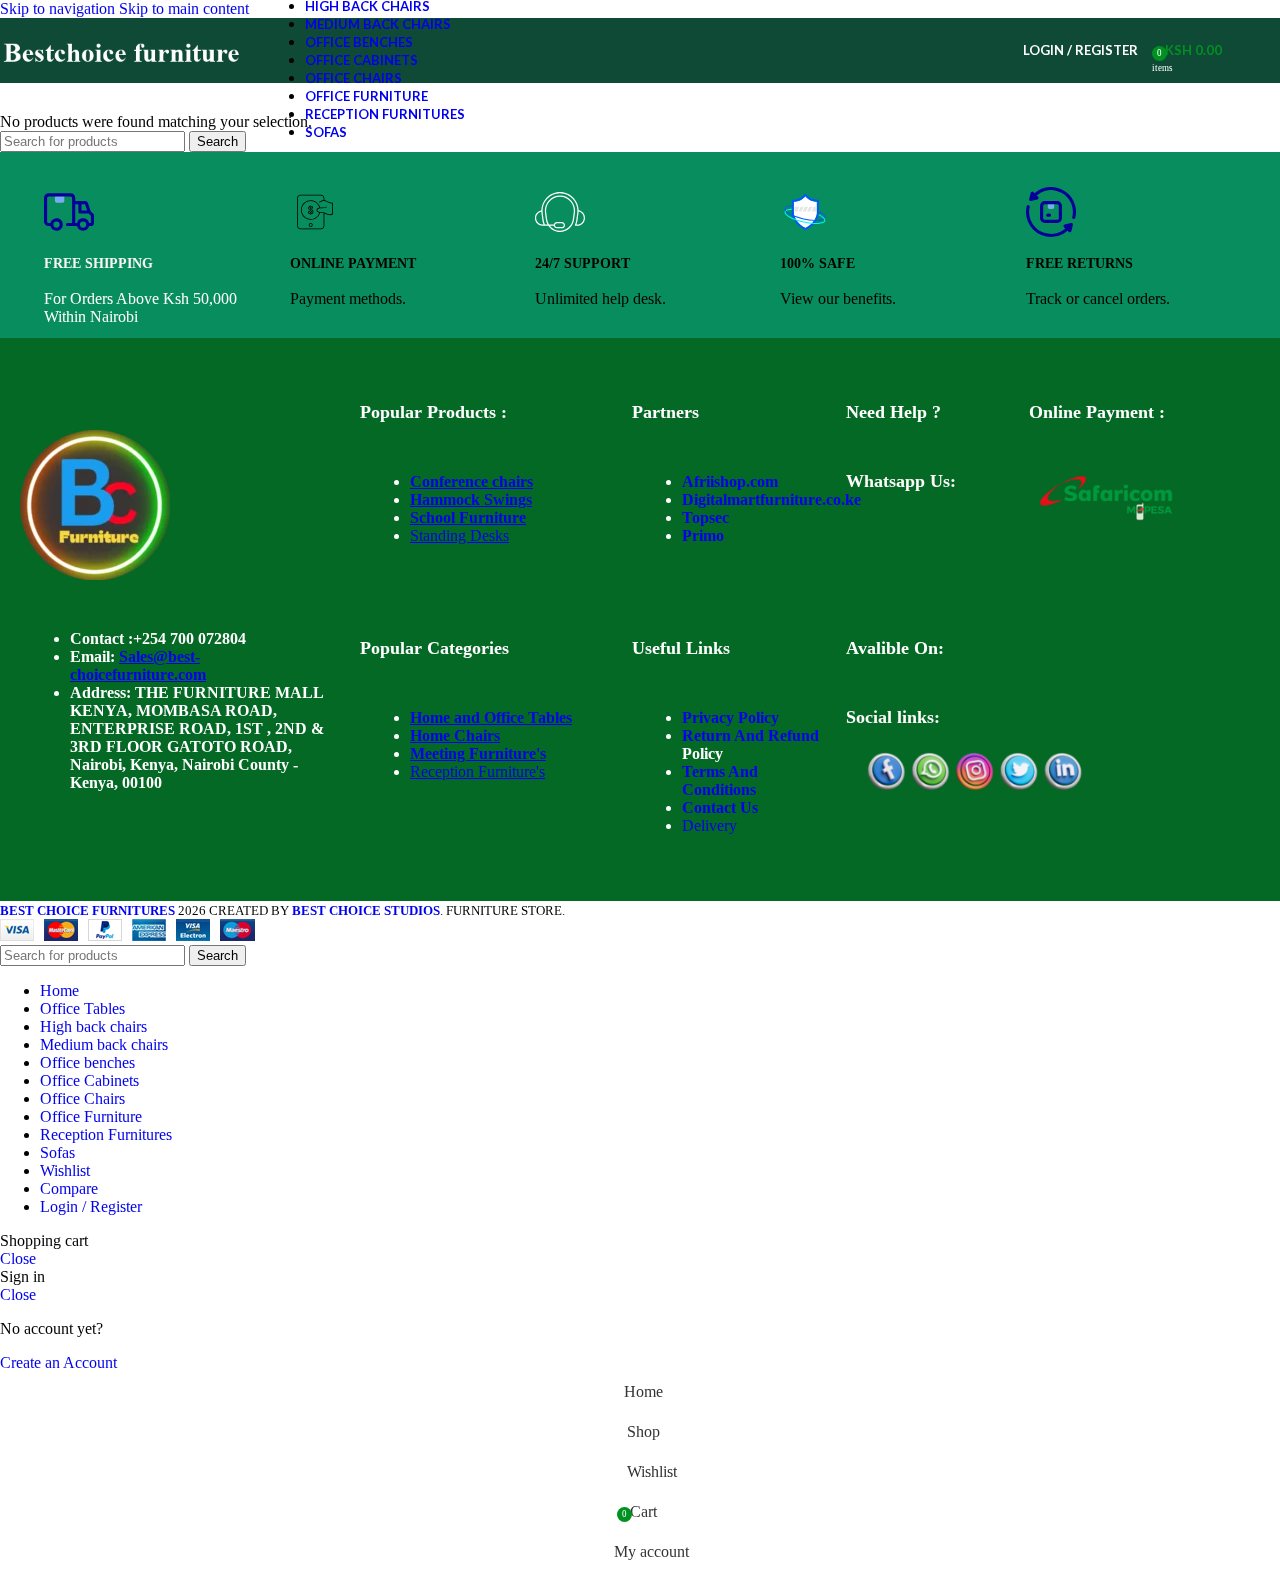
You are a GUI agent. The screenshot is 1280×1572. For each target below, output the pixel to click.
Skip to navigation (59, 8)
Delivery (709, 825)
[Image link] (95, 574)
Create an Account (58, 1362)
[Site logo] (122, 82)
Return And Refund (750, 735)
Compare (69, 1188)
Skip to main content (184, 8)
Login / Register (91, 1206)
